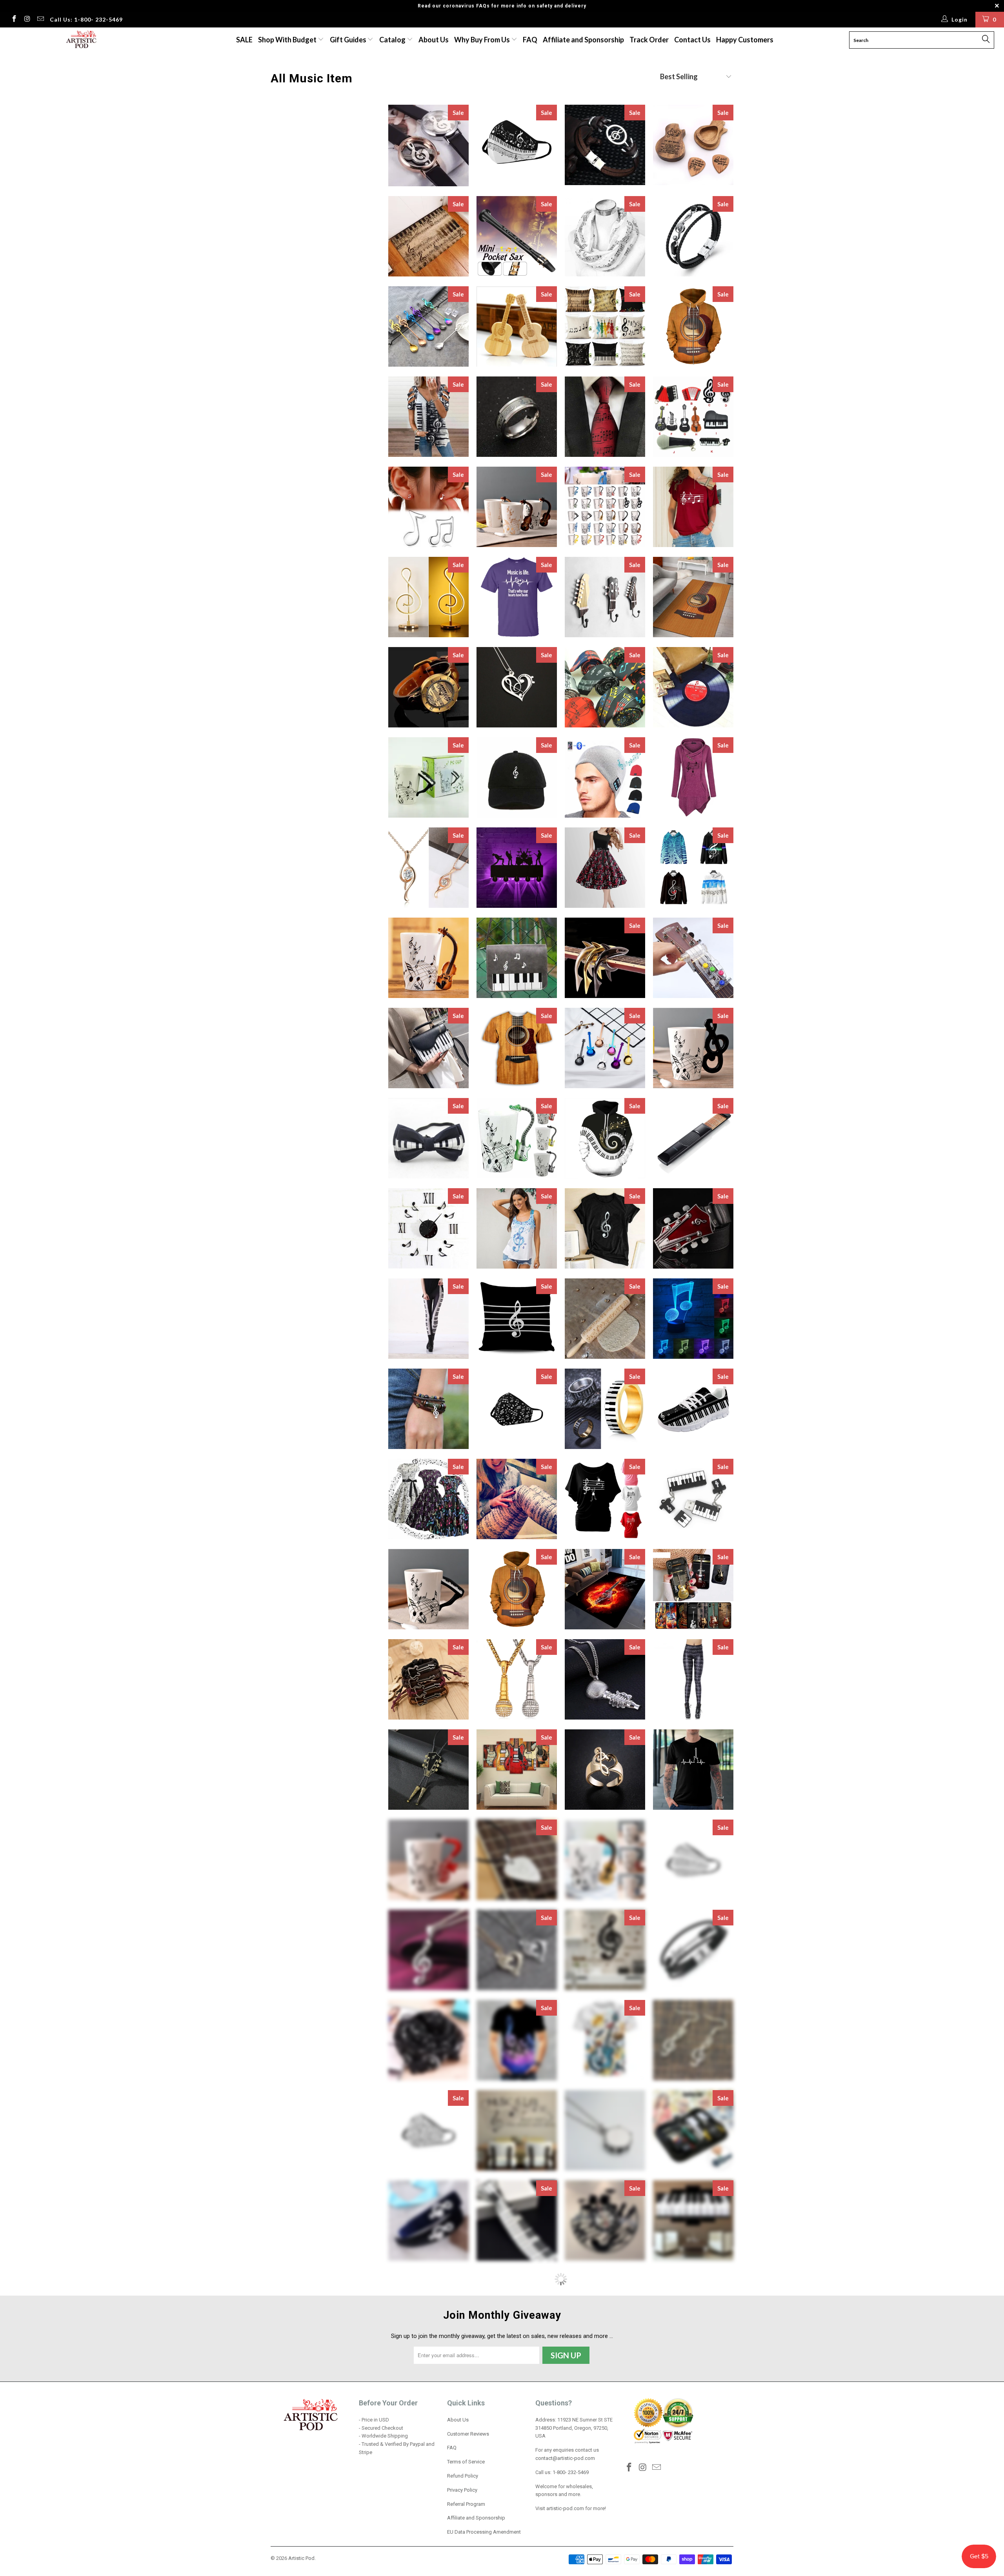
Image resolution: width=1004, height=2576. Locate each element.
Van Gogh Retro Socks (605, 2311)
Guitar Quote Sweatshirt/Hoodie (605, 2401)
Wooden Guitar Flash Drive (517, 326)
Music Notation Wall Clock (428, 1228)
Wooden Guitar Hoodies (517, 1589)
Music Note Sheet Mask (693, 1860)
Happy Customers (745, 40)
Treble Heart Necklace (517, 1950)
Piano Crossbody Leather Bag (428, 1048)
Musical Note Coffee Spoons (428, 326)
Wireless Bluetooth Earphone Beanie (605, 777)
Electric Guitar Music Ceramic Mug (517, 1138)
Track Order (649, 40)
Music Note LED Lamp (693, 1319)
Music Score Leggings (517, 1499)
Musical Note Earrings (693, 2040)
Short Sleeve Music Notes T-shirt (517, 2040)
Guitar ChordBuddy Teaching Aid (693, 958)
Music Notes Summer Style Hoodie (693, 777)
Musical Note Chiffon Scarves (428, 2040)
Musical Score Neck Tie (605, 687)
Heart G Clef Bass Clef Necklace (517, 687)
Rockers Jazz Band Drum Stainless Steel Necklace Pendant (605, 2130)
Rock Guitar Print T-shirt (605, 2040)
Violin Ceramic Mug (428, 958)
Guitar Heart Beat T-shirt (693, 1770)
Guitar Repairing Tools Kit (693, 2130)
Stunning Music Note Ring (605, 1770)
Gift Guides (349, 40)
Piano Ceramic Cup (428, 777)
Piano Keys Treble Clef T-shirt (605, 1228)
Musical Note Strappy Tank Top (517, 1228)
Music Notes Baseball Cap (517, 777)
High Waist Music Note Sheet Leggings (693, 1679)
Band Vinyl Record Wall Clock (605, 2221)
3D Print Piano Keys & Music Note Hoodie (605, 1138)
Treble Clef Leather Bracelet (693, 236)
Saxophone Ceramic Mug (428, 1860)
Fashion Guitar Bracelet (693, 1950)
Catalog (392, 40)
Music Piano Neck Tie (517, 2221)
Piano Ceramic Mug (428, 1589)
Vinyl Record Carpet (693, 687)
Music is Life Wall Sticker (517, 2130)
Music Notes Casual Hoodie (693, 868)
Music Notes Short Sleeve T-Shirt (605, 1499)
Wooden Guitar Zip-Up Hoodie (693, 326)
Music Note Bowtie (428, 1138)
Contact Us (692, 40)
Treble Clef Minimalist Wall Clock (605, 1950)
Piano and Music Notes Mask (517, 145)
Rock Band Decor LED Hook (517, 868)
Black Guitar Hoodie (428, 2401)
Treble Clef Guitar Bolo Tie (428, 1770)
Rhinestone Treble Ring (693, 2491)
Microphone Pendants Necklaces (605, 1679)
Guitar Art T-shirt (517, 1048)
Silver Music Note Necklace (428, 1950)
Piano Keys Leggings (428, 1319)
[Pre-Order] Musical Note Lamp (428, 597)
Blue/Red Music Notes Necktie (605, 417)
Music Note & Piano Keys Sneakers (693, 1409)
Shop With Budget (288, 40)
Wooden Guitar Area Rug (693, 597)
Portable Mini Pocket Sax (517, 236)
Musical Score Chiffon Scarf (605, 236)
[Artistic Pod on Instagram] (27, 20)
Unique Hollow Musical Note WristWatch (428, 145)
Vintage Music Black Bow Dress (605, 868)
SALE (244, 40)
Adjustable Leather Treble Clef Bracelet (428, 1409)
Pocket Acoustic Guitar (693, 1138)
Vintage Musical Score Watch (428, 687)
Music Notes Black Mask (517, 1409)
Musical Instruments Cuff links (605, 2491)
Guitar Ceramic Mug (605, 1860)
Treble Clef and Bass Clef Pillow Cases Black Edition (517, 1319)
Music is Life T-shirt (517, 597)
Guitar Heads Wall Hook (605, 597)
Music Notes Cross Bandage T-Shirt (693, 507)
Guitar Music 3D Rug (605, 1589)
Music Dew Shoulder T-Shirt (428, 417)
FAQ (530, 40)
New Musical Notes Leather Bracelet (605, 145)
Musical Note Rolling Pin (605, 1319)
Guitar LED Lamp (517, 2311)
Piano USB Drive (693, 1499)
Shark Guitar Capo (605, 958)
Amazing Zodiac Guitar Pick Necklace (517, 1860)
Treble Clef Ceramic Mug (693, 1048)
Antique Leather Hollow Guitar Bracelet (428, 1679)
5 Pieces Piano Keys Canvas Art (693, 2221)
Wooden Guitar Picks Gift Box (693, 145)
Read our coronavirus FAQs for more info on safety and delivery (502, 6)
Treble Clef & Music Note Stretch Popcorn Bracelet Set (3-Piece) (517, 2401)
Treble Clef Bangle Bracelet (428, 2491)
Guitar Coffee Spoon (605, 1048)
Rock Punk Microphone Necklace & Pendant (517, 1679)
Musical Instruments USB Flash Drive (693, 417)
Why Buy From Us (483, 40)
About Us (434, 40)
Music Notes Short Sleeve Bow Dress (428, 1499)
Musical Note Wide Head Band (428, 2221)
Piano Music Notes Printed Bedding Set (693, 2401)
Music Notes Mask (428, 2130)
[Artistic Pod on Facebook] (14, 20)
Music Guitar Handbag (517, 2491)
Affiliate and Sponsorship (583, 40)
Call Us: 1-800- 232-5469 (86, 19)
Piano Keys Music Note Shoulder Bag (517, 958)
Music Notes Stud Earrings (428, 507)
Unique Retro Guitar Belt (693, 1228)
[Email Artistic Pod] (40, 20)
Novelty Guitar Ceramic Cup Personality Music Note (517, 507)
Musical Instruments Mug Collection (605, 507)
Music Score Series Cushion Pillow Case (605, 326)
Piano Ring (605, 1409)
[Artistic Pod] (80, 40)
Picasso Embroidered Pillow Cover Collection (428, 2311)
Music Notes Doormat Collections (428, 236)
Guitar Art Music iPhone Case (693, 1589)
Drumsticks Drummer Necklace (693, 2311)
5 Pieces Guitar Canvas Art (517, 1770)
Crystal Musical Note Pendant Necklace (428, 868)
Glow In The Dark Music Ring (517, 417)
